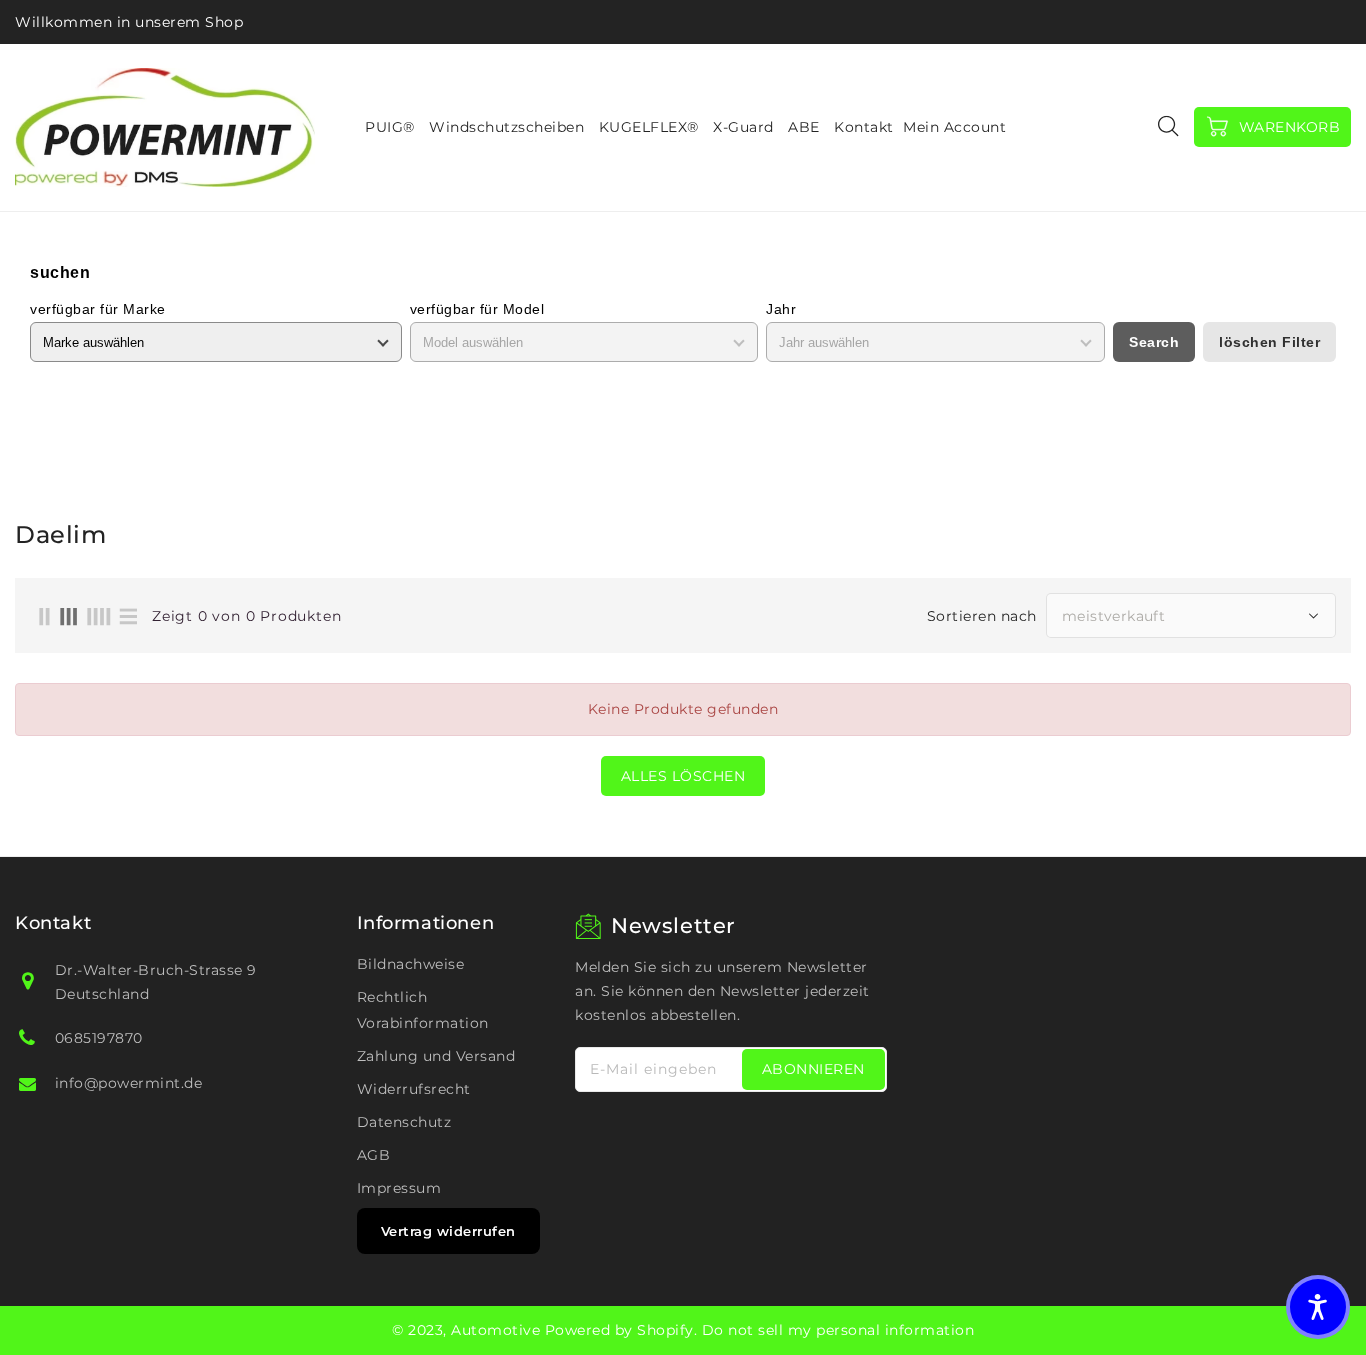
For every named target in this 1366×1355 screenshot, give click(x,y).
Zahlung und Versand (436, 1056)
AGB (374, 1155)
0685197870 (99, 1038)
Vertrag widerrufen (448, 1231)
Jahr (781, 309)
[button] (1318, 1307)
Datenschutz (404, 1122)
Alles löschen (683, 776)
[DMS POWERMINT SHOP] (165, 127)
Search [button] (1154, 342)
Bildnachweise (411, 964)
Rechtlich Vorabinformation (423, 1010)
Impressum (399, 1188)
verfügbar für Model (477, 309)
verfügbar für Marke (98, 309)
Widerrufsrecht (414, 1089)
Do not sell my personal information (838, 1330)
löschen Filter (1269, 342)
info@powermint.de (129, 1083)
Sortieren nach (982, 616)
